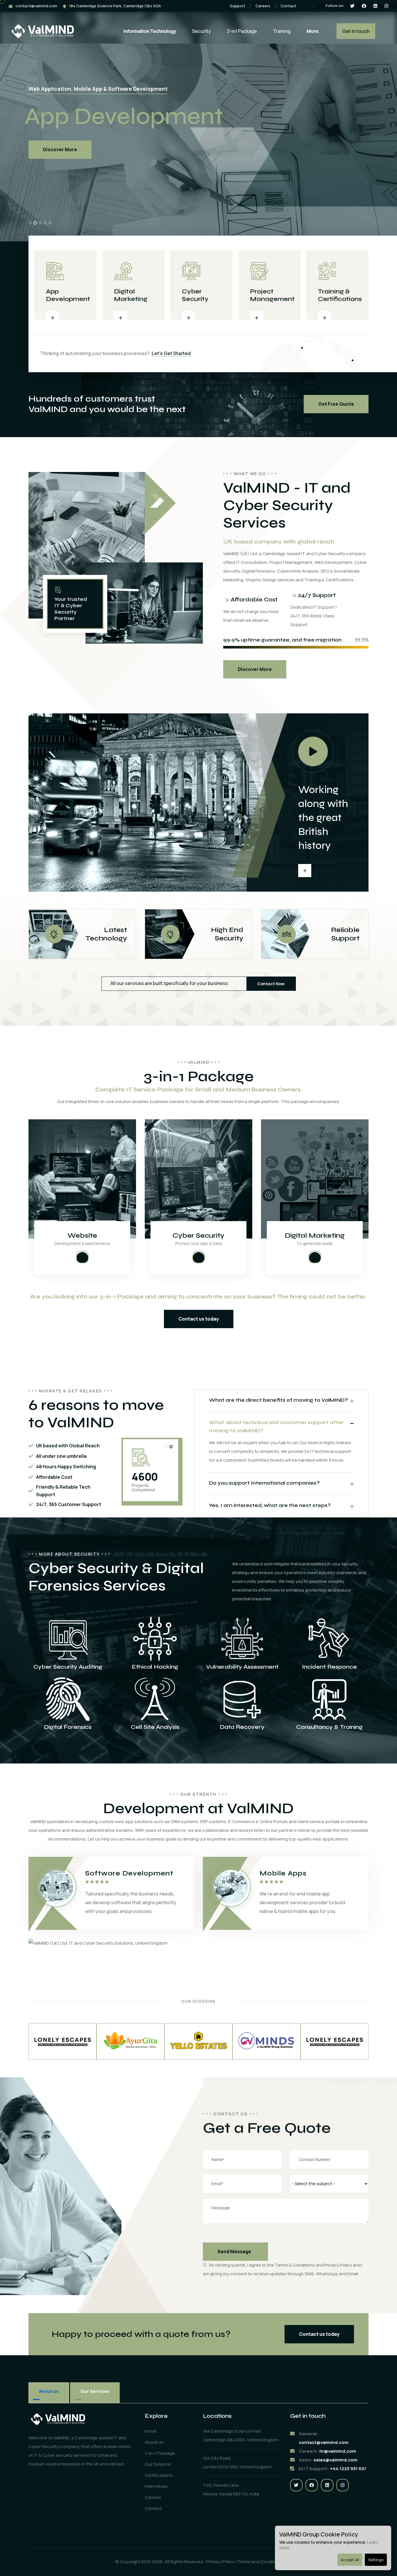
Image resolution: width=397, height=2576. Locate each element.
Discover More (60, 149)
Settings (376, 2560)
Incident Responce (329, 1667)
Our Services (95, 2391)
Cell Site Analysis (155, 1727)
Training (282, 31)
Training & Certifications (340, 295)
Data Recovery (242, 1727)
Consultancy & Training (329, 1727)
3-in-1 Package (160, 2453)
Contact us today (199, 1319)
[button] (30, 223)
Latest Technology (95, 934)
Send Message (234, 2251)
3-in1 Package (242, 31)
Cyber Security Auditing (68, 1667)
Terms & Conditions (295, 2265)
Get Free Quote (336, 404)
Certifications (159, 2475)
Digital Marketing (131, 295)
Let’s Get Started (171, 353)
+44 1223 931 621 (348, 2469)
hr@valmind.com (338, 2451)
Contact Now (271, 984)
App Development (68, 295)
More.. (314, 31)
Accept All (350, 2560)
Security (202, 31)
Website (82, 1236)
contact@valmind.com (36, 6)
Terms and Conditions (260, 2562)
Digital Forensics (68, 1727)
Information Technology (150, 31)
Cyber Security (195, 295)
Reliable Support (332, 934)
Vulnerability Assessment (242, 1667)
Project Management (272, 295)
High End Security (215, 934)
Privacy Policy (338, 2265)
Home (151, 2431)
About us (49, 2391)
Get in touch (356, 31)
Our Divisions (158, 2464)
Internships (156, 2486)
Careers (263, 6)
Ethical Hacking (155, 1667)
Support (238, 6)
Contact (288, 6)
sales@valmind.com (336, 2460)
